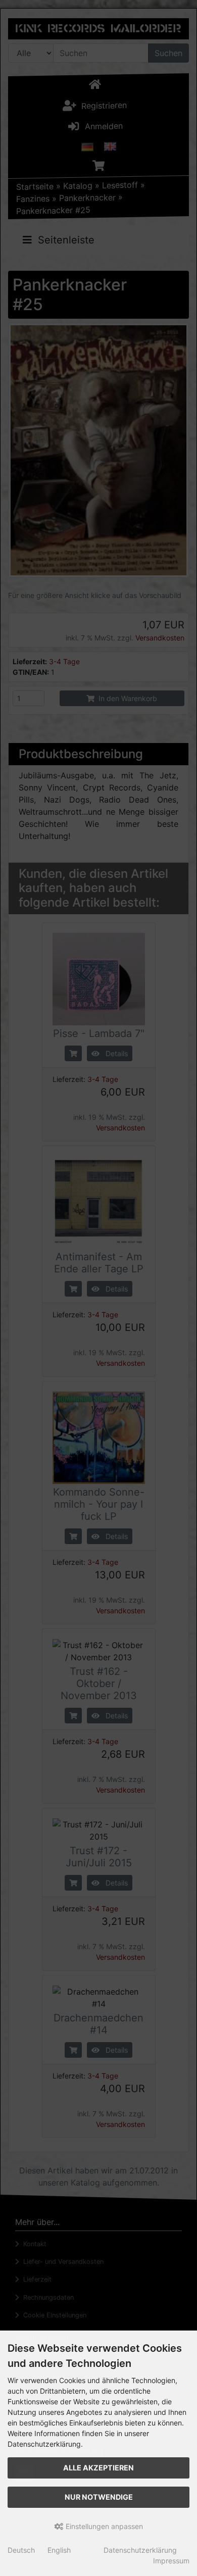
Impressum (171, 2561)
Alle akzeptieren (98, 2468)
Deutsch (21, 2550)
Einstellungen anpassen (103, 2526)
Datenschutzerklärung (140, 2550)
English (59, 2550)
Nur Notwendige (99, 2497)
